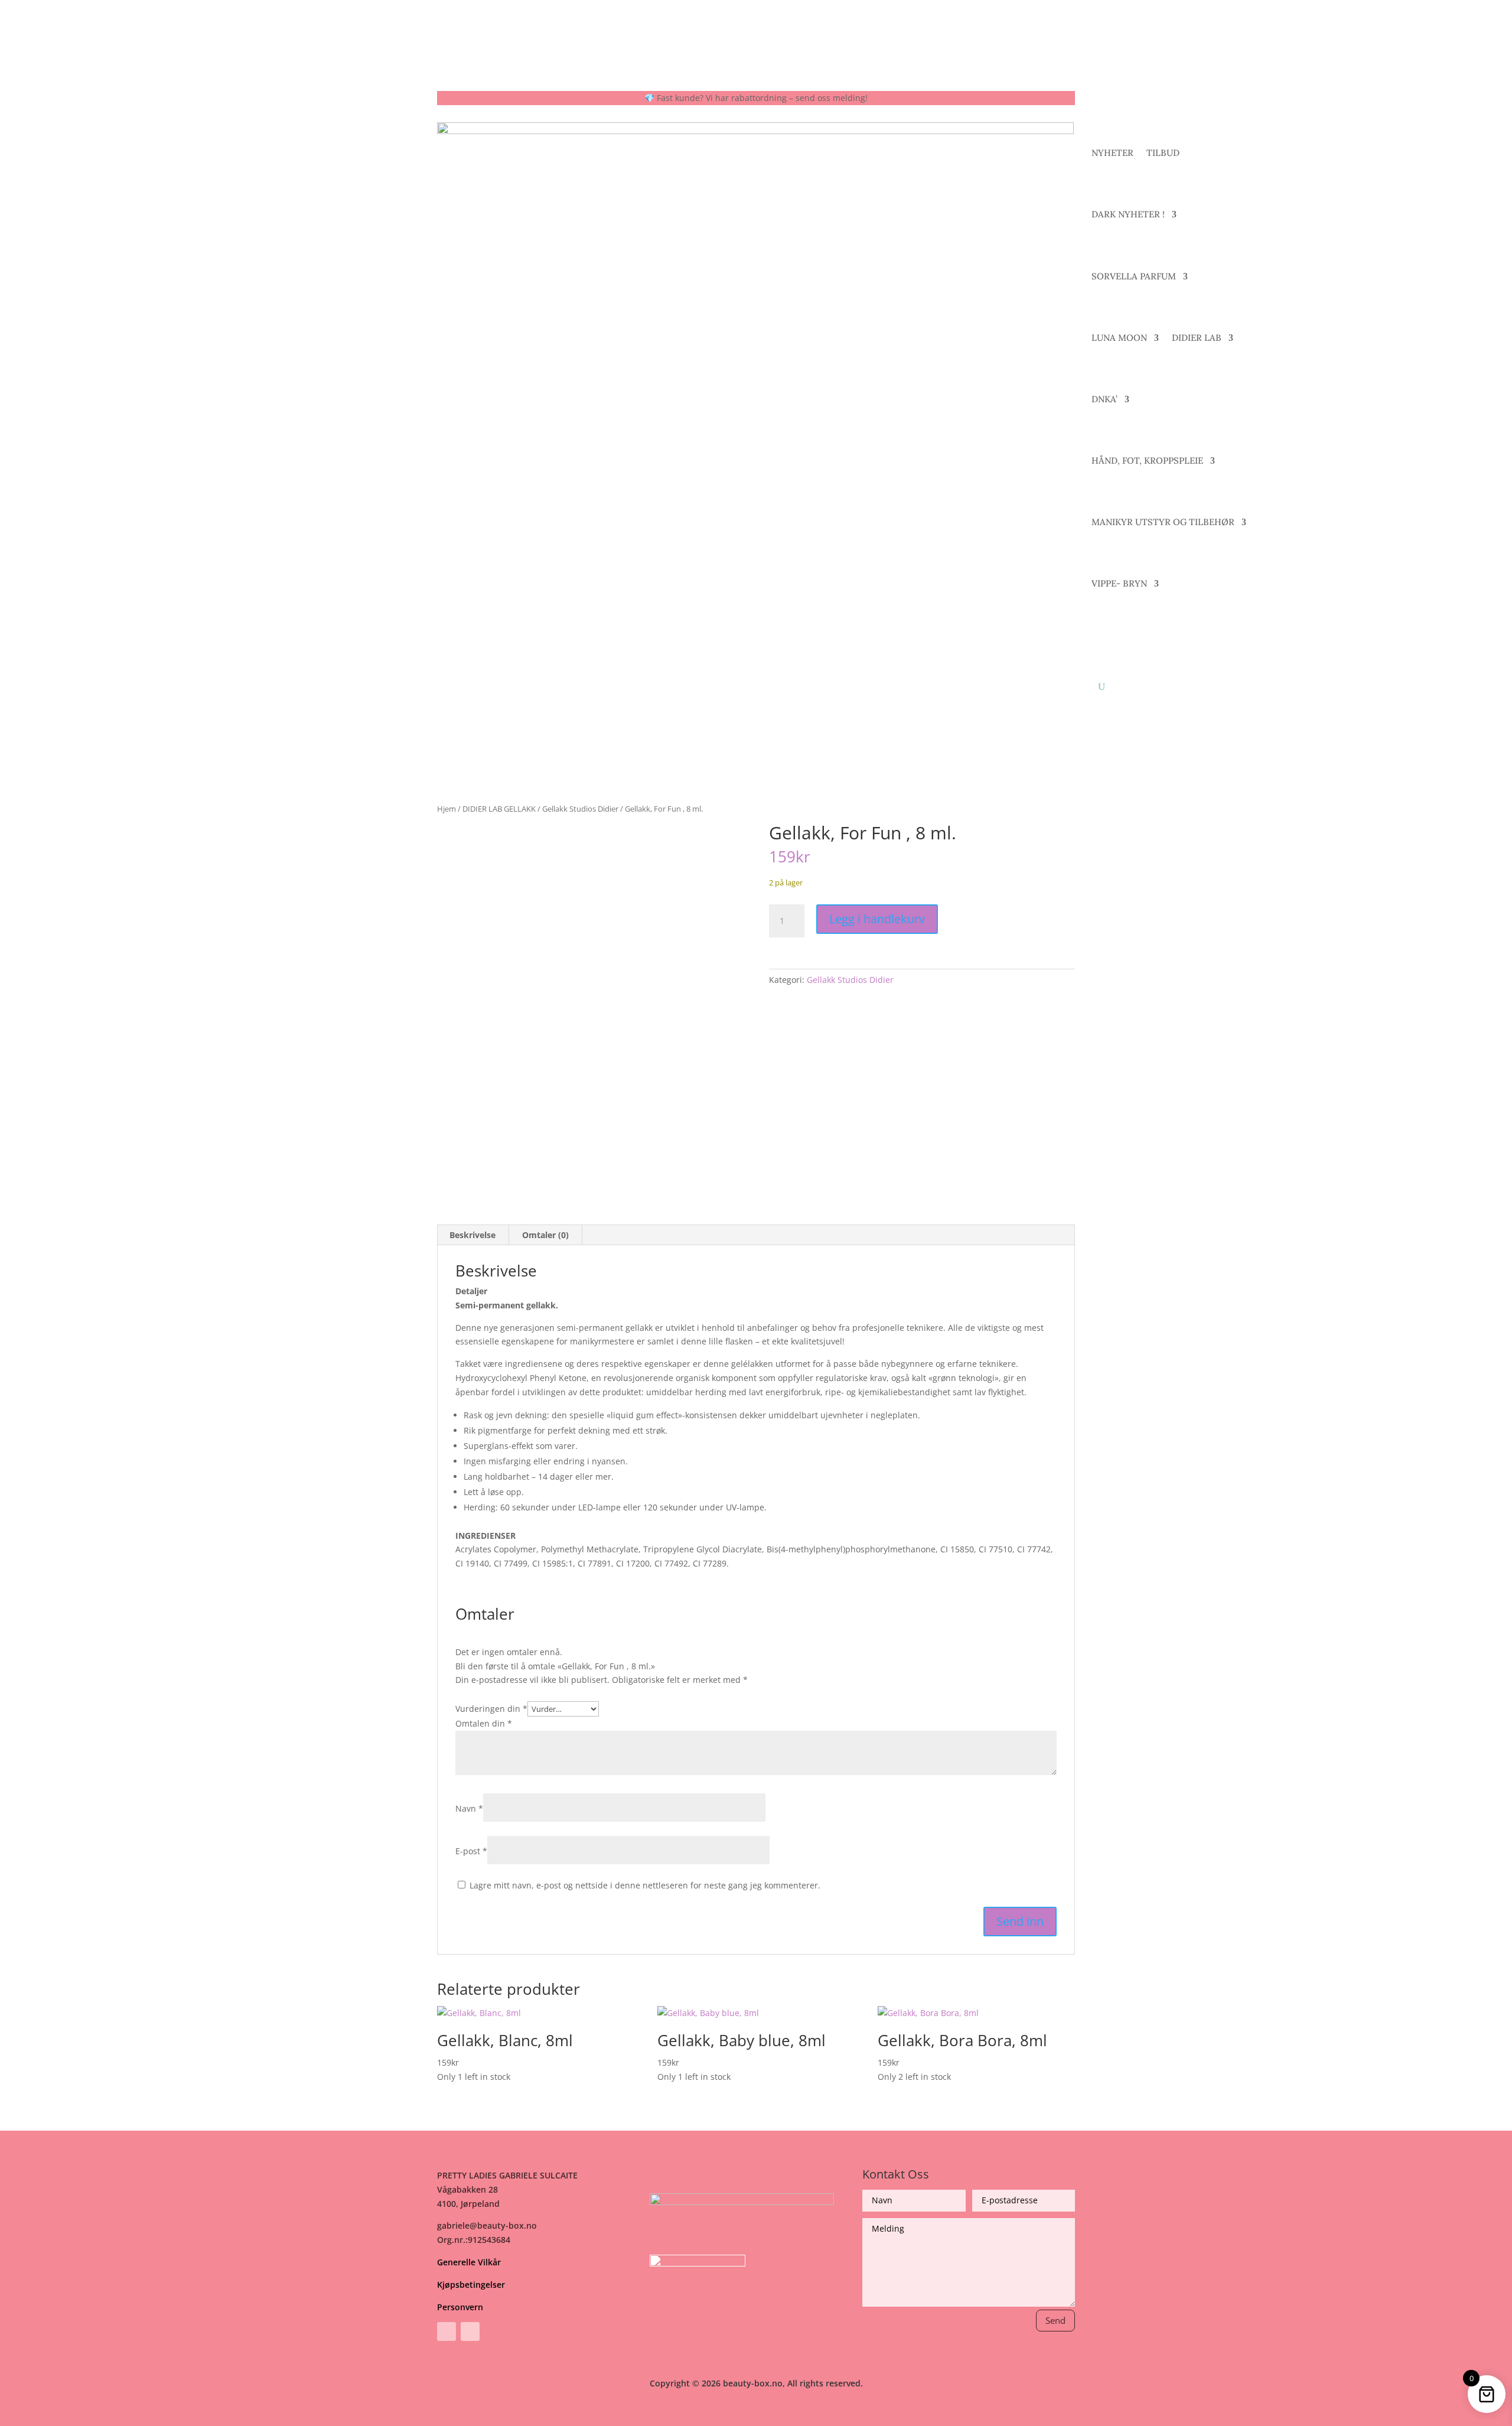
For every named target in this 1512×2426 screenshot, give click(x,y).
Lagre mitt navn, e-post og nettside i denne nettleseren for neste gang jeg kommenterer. (645, 1885)
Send (1055, 2320)
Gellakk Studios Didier (580, 809)
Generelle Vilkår (469, 2262)
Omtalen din (484, 1723)
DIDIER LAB (1197, 338)
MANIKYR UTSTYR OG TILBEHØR (1163, 522)
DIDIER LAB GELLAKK (499, 809)
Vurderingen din (491, 1709)
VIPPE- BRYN (1119, 583)
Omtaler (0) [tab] (545, 1235)
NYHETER (1112, 153)
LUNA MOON (1119, 338)
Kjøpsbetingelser (471, 2285)
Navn (469, 1808)
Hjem (447, 809)
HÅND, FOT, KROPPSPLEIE (1147, 460)
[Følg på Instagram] (470, 2331)
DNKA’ (1104, 399)
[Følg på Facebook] (447, 2331)
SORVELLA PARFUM (1134, 276)
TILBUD (1163, 153)
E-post (471, 1851)
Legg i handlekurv (877, 919)
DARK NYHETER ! (1128, 214)
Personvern (460, 2307)
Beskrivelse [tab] (472, 1235)
